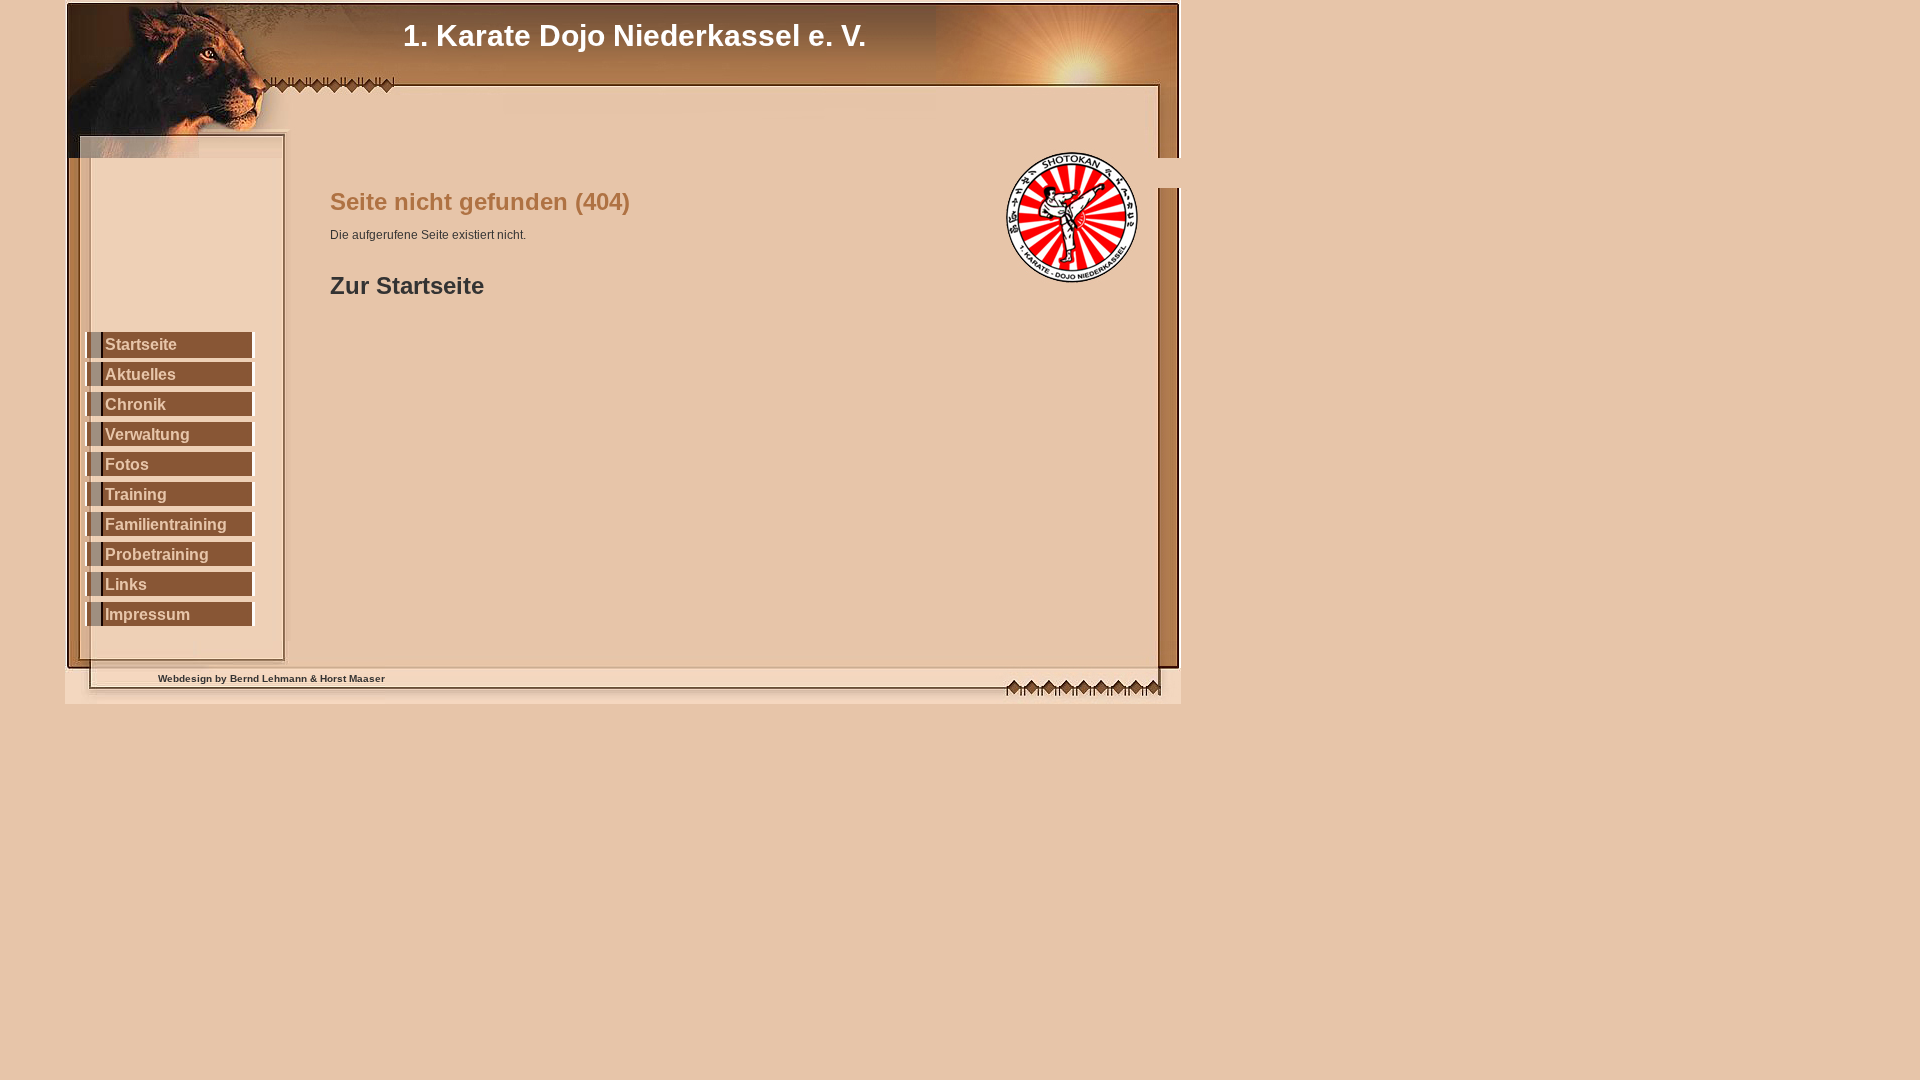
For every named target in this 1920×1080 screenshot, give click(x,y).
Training (136, 494)
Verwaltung (147, 434)
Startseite (141, 344)
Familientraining (166, 524)
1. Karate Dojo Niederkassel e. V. (634, 35)
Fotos (127, 464)
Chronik (135, 404)
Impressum (147, 614)
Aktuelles (140, 374)
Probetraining (157, 554)
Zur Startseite (407, 285)
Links (126, 584)
